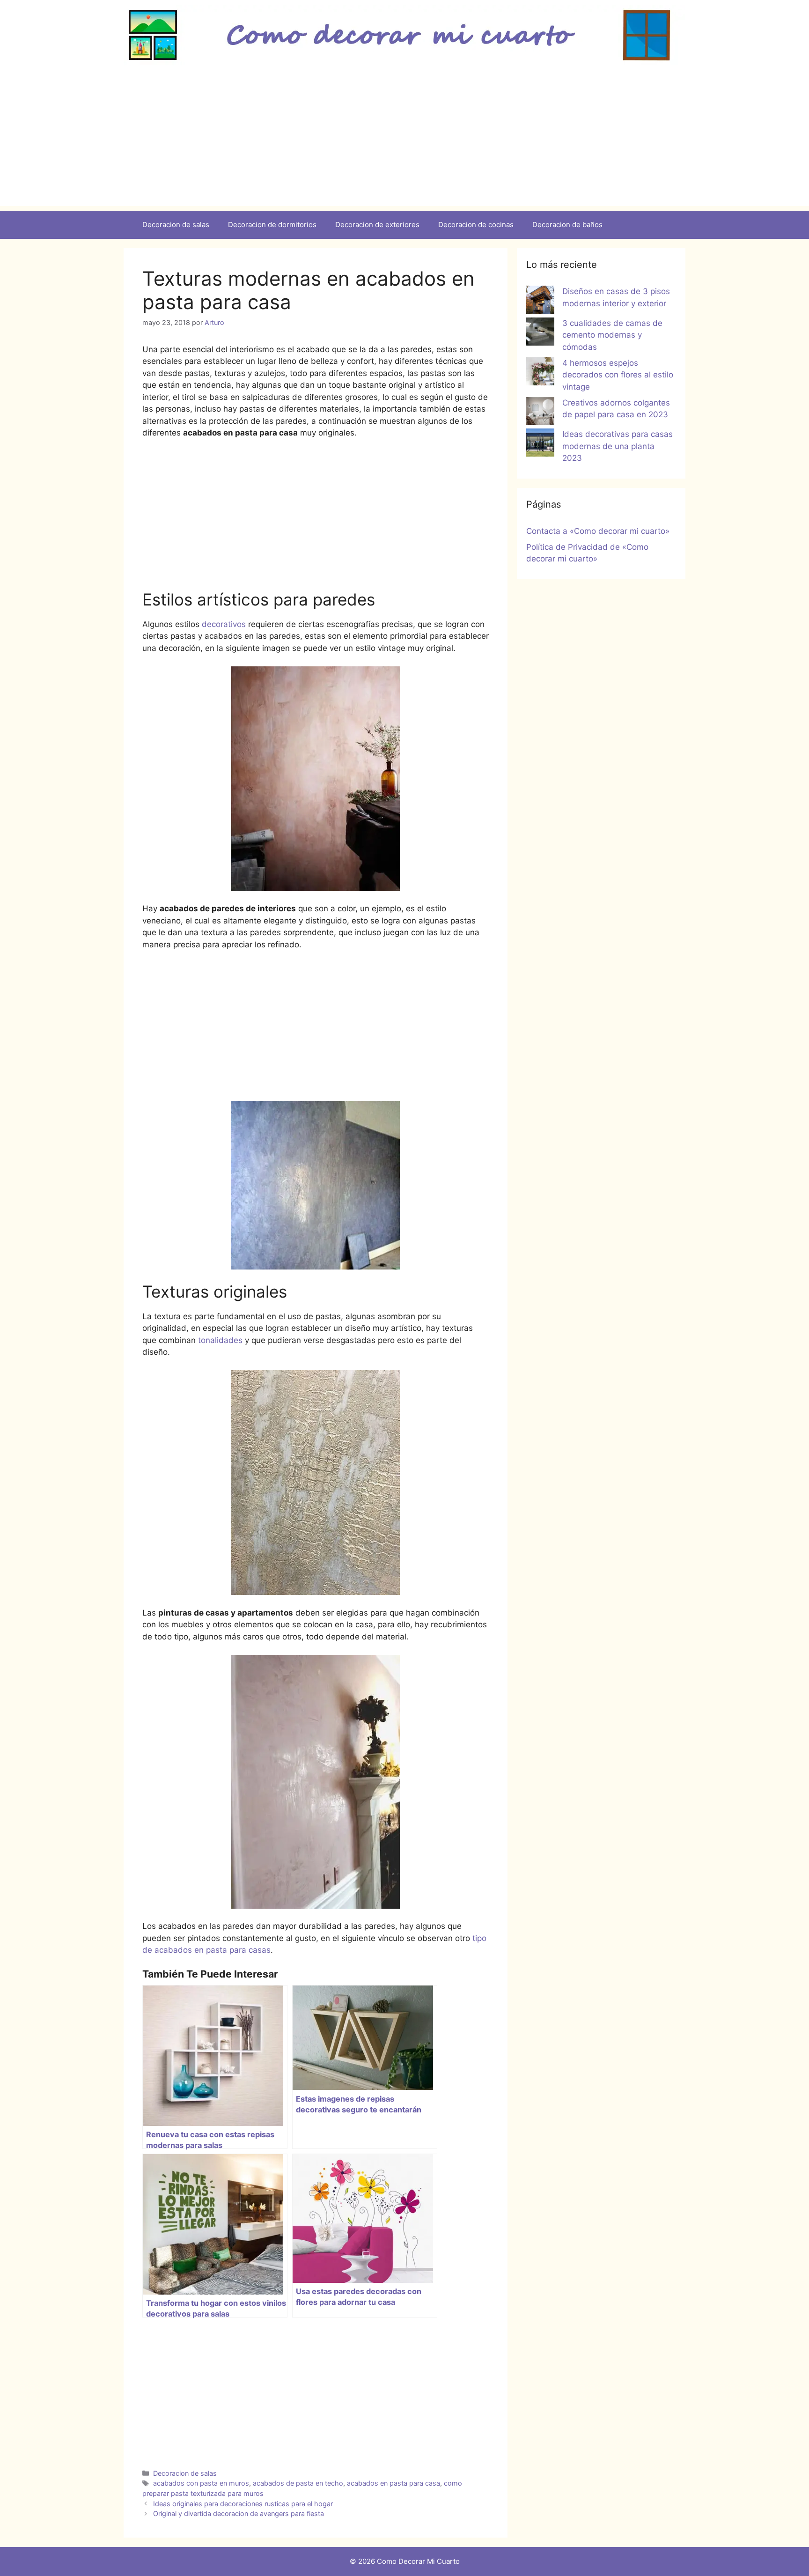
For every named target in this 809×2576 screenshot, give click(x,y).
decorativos (224, 624)
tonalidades (220, 1340)
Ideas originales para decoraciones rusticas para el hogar (243, 2504)
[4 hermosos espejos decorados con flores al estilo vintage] (540, 373)
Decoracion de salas (176, 225)
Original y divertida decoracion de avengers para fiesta (239, 2513)
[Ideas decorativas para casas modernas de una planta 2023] (540, 444)
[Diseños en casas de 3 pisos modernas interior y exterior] (540, 302)
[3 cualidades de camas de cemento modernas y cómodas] (540, 333)
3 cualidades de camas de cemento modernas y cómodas (612, 335)
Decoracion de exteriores (377, 225)
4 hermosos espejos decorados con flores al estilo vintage (618, 375)
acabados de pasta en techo (298, 2483)
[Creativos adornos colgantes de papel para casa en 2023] (540, 413)
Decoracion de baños (567, 225)
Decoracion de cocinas (476, 225)
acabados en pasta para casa (393, 2483)
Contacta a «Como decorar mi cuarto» (598, 531)
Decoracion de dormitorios (272, 225)
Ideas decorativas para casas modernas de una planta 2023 (618, 446)
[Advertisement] (404, 140)
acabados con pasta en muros (201, 2483)
